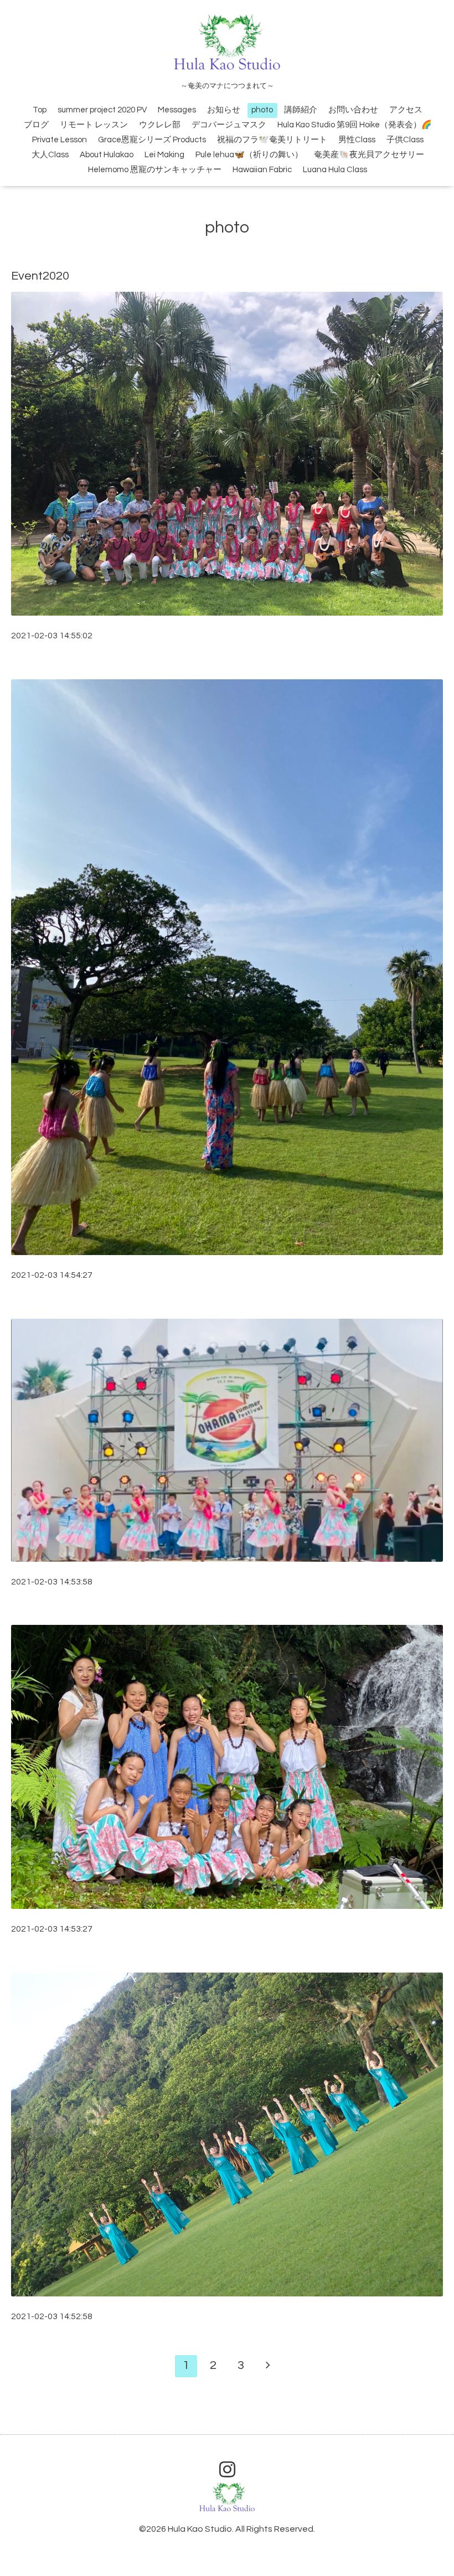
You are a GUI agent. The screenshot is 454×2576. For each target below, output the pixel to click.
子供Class (405, 140)
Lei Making (164, 155)
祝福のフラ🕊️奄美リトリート (272, 140)
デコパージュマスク (229, 125)
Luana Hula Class (335, 170)
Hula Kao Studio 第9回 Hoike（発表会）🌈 (355, 125)
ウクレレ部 (160, 125)
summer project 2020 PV (102, 110)
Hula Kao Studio (200, 2529)
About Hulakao (107, 155)
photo (262, 110)
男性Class (357, 140)
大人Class (50, 155)
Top (40, 110)
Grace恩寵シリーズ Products (152, 140)
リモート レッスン (94, 125)
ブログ (36, 125)
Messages (177, 110)
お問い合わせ (353, 110)
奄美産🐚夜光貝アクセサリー (369, 155)
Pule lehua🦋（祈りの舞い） (249, 155)
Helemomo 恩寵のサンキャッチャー (155, 170)
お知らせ (224, 110)
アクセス (406, 110)
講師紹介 (301, 110)
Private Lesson (60, 140)
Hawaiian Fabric (262, 170)
